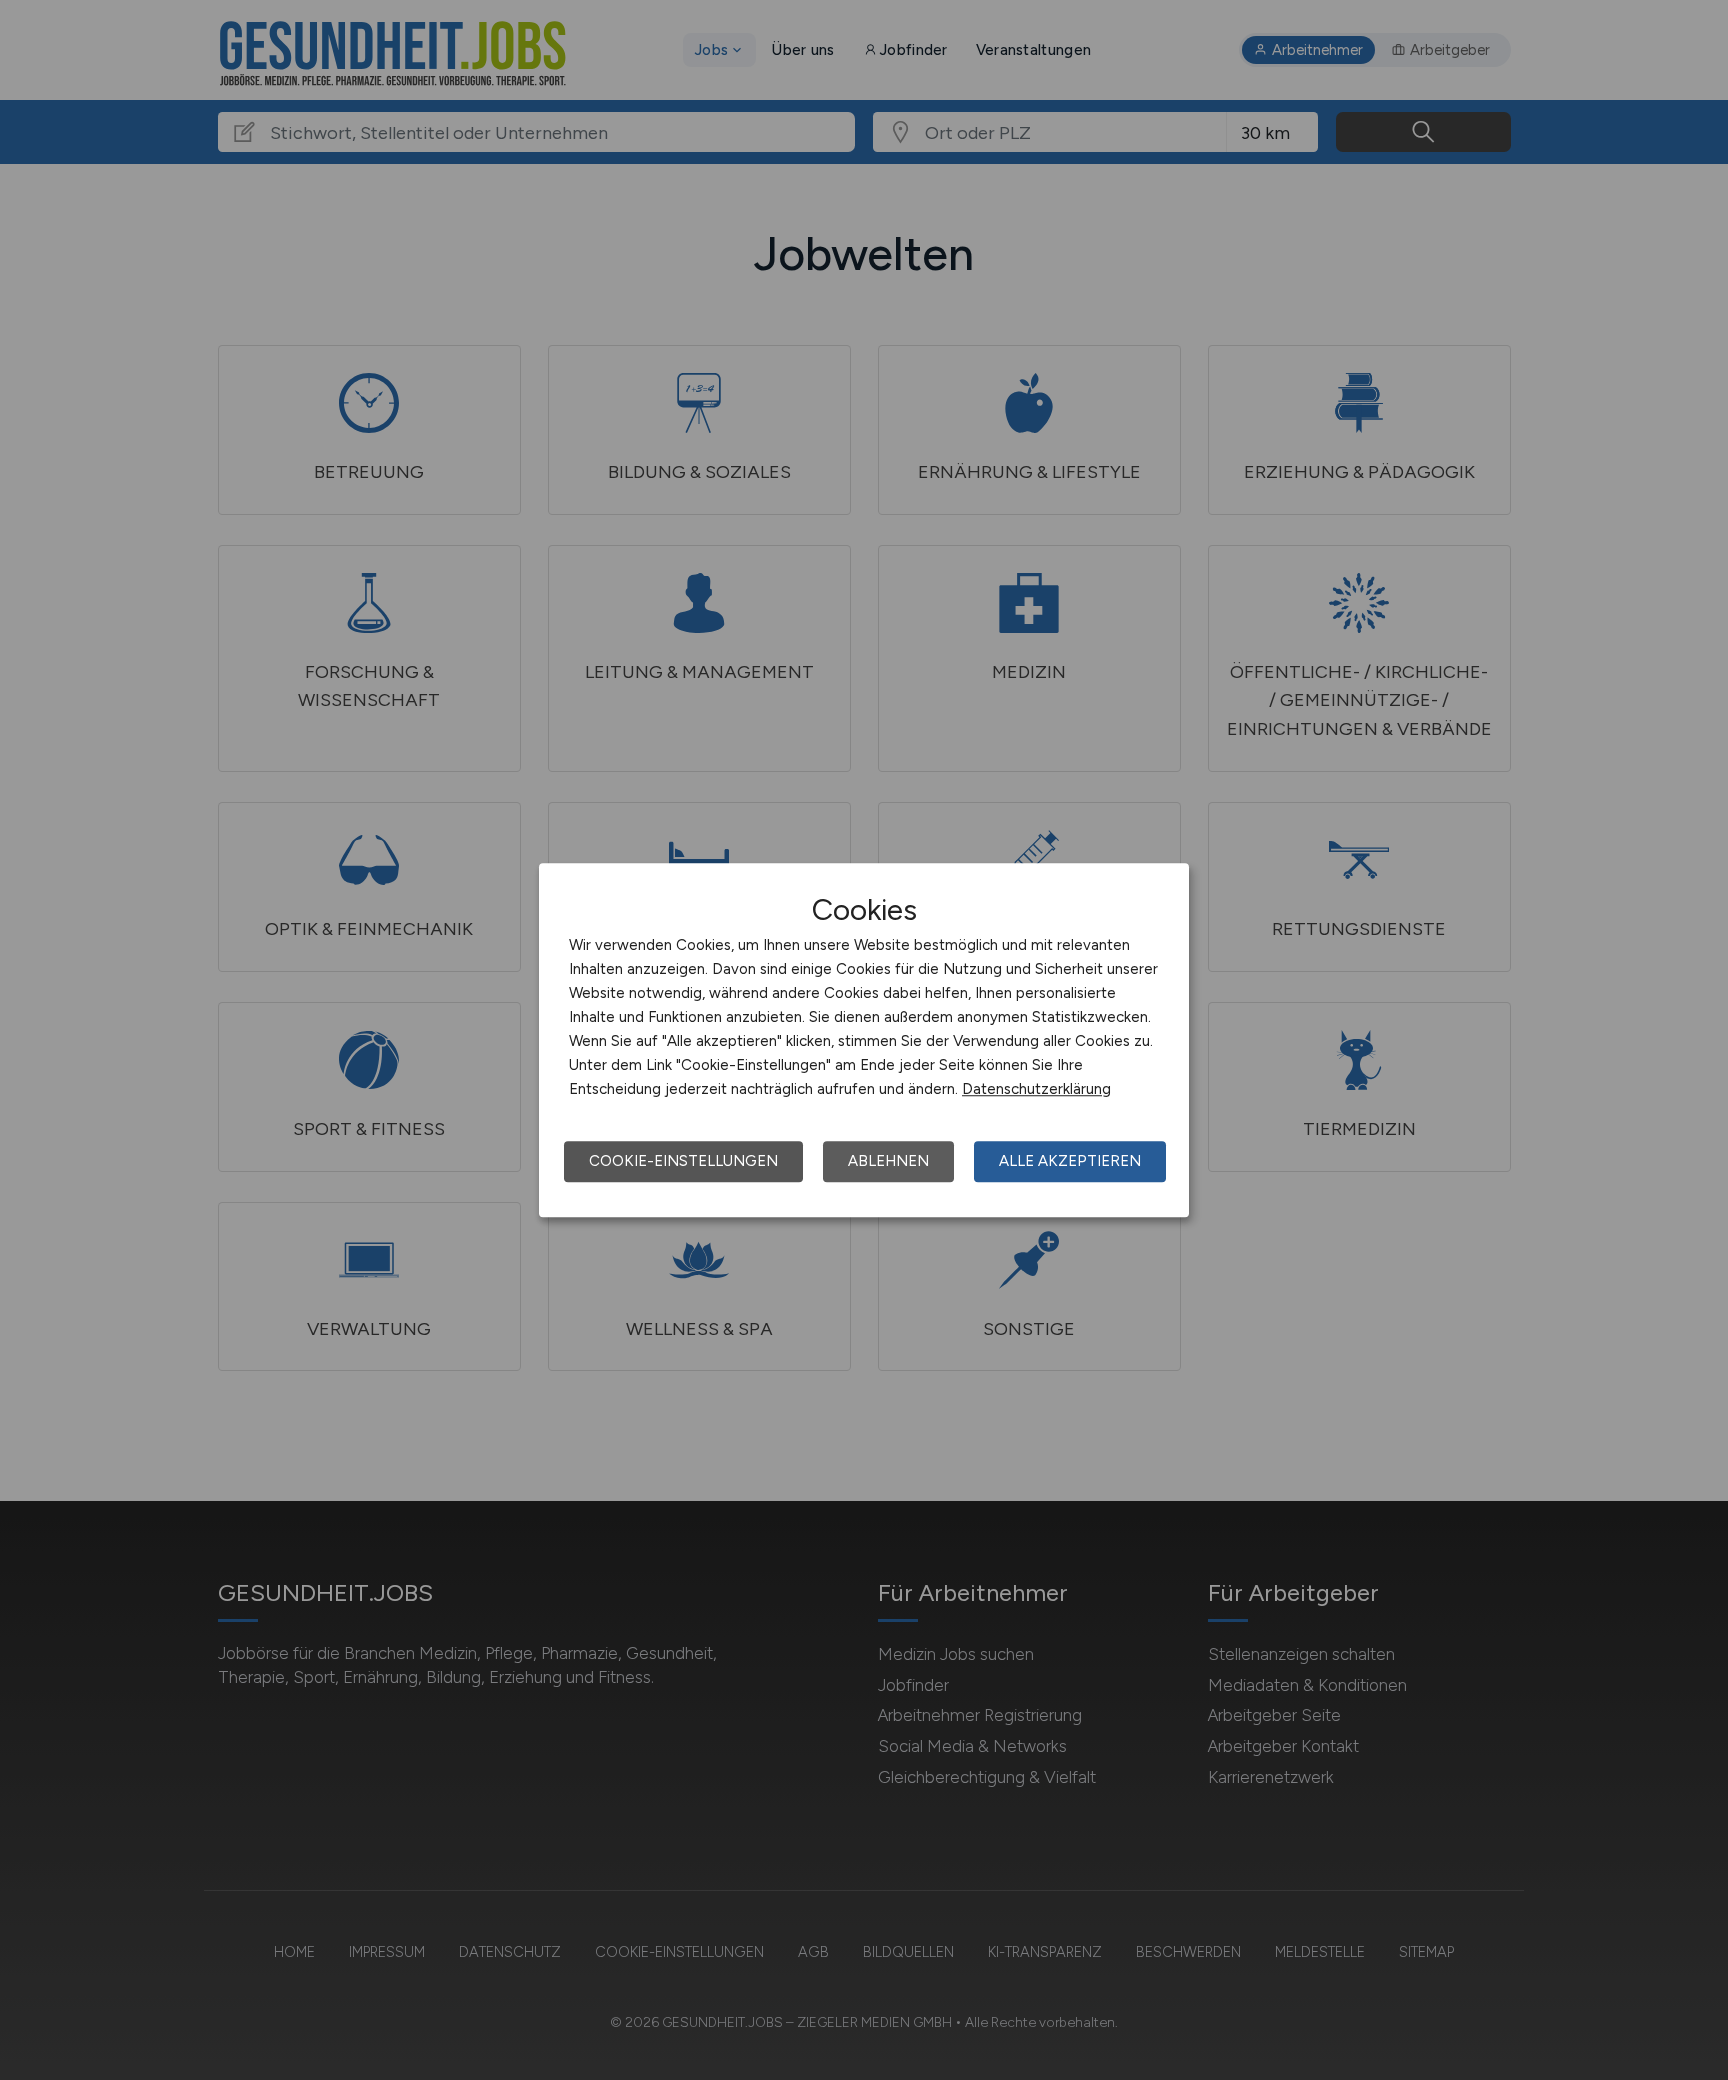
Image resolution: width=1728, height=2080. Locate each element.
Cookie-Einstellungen (683, 1161)
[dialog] (864, 1040)
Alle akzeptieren (1070, 1161)
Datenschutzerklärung (1036, 1089)
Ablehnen (888, 1161)
